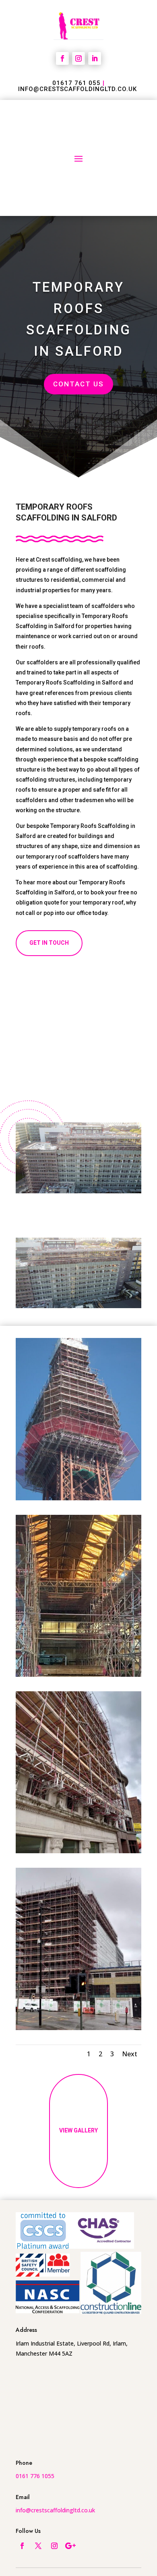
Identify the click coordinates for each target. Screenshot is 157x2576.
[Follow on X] (38, 2546)
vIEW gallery (78, 2130)
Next (130, 2054)
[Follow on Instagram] (78, 58)
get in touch (49, 943)
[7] (78, 2028)
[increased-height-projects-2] (78, 1498)
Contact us (78, 384)
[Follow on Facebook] (62, 58)
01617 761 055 (76, 83)
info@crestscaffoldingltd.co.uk (77, 89)
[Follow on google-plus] (70, 2546)
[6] (78, 1851)
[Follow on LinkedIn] (95, 58)
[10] (78, 1675)
